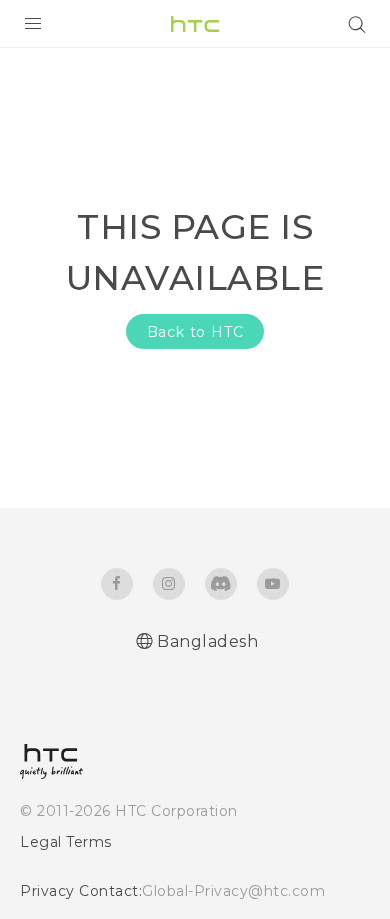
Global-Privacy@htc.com (233, 891)
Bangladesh (207, 641)
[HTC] (195, 24)
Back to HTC (195, 332)
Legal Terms (66, 842)
